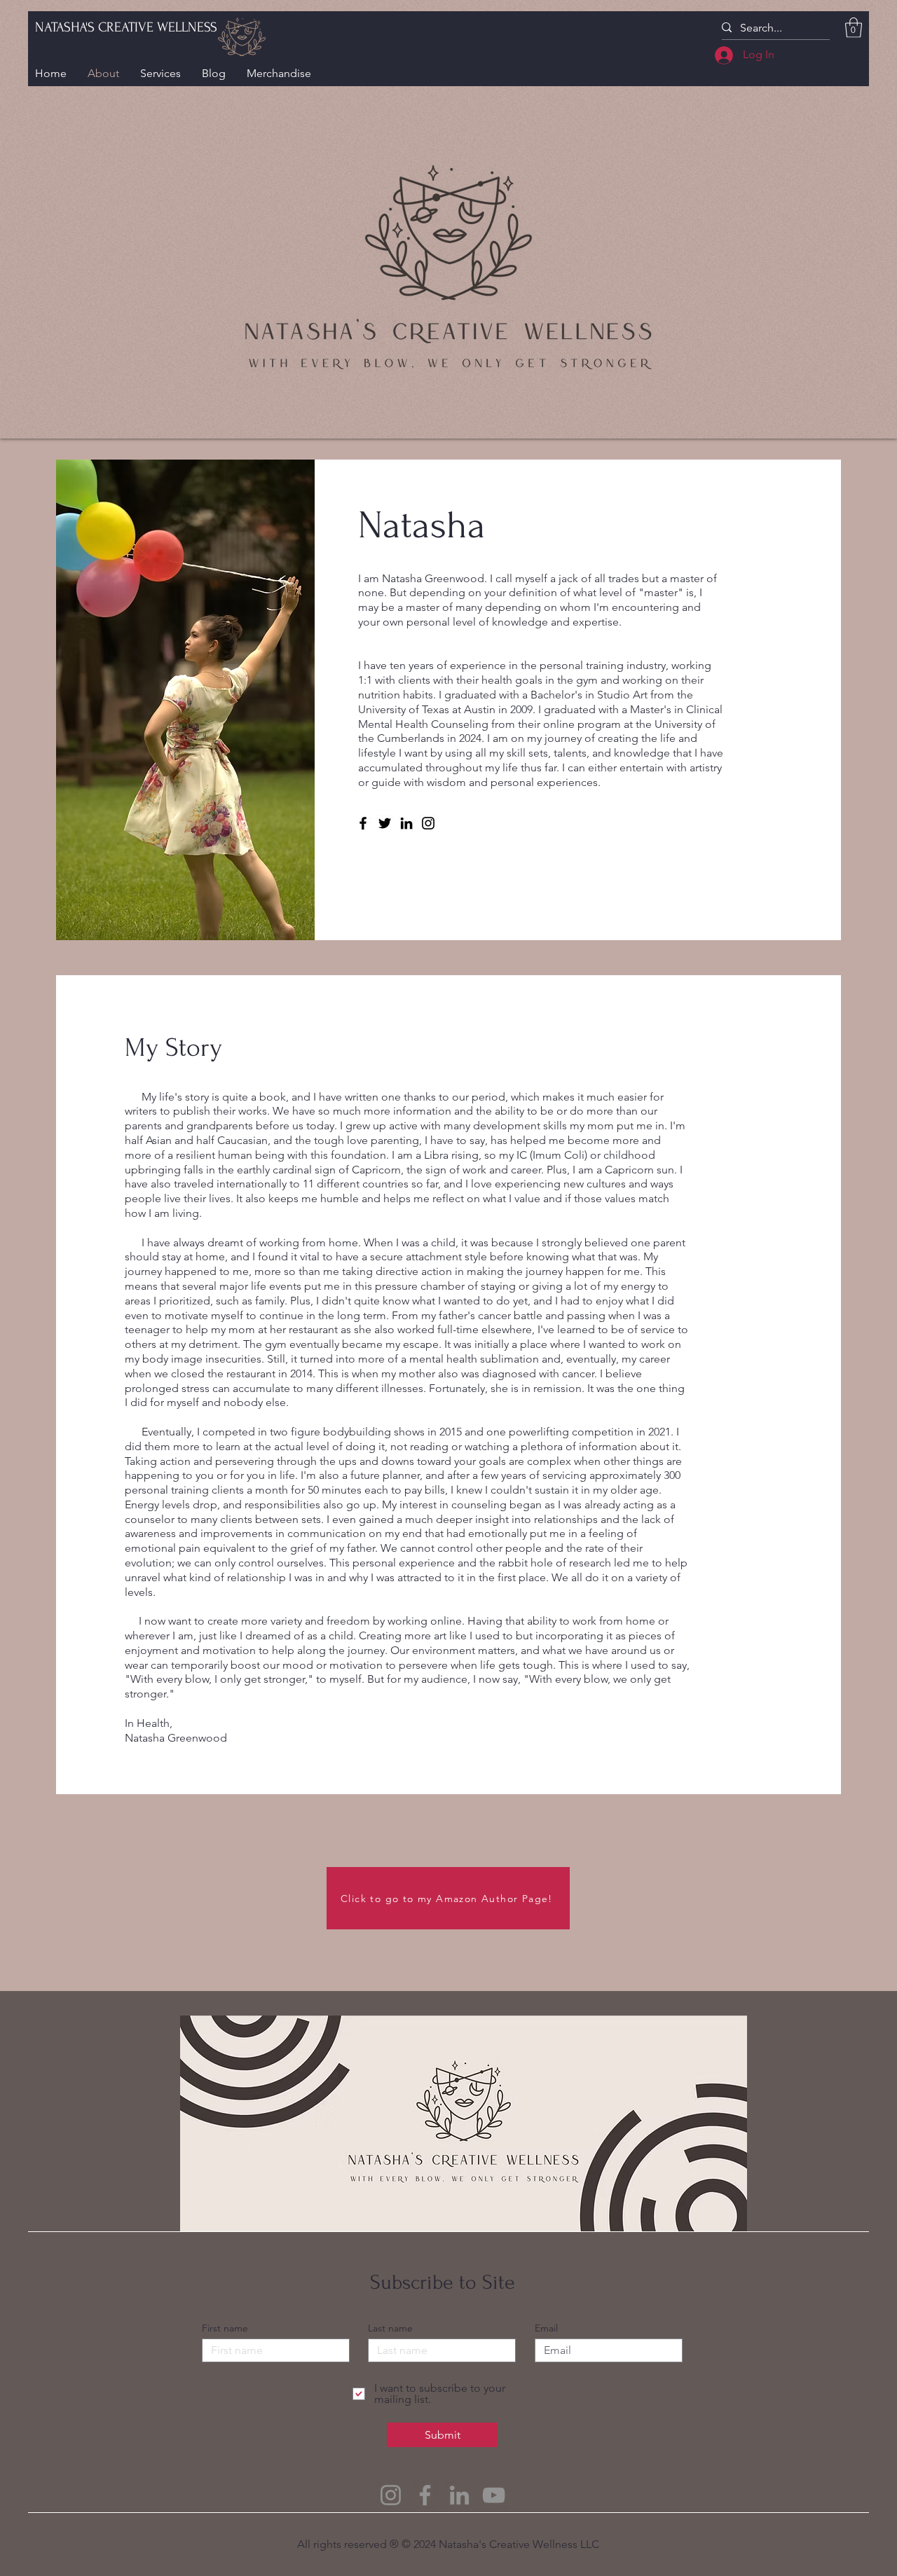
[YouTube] (494, 2495)
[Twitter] (385, 823)
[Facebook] (363, 823)
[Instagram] (428, 823)
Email (546, 2328)
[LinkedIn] (406, 823)
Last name (390, 2328)
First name (225, 2328)
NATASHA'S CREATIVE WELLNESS (126, 27)
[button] (854, 28)
